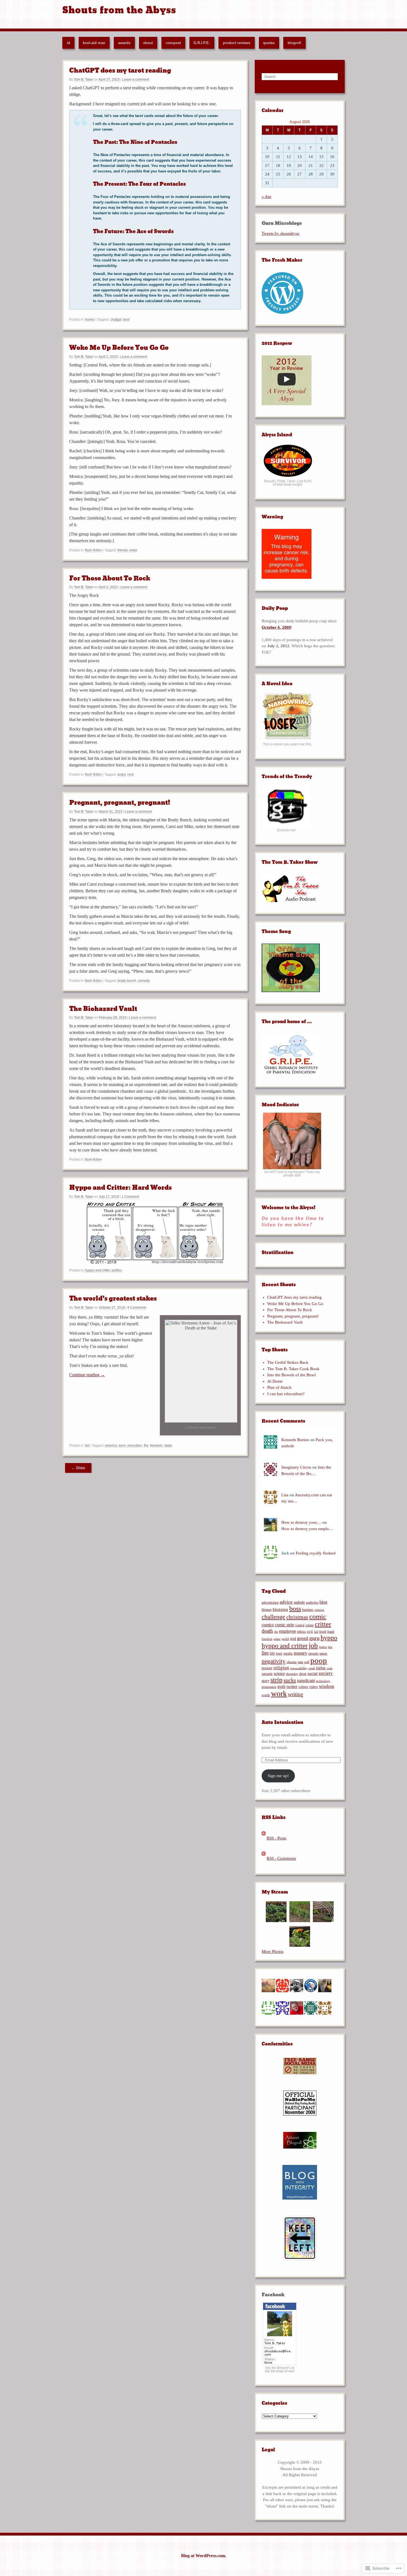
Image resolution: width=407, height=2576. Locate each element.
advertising (270, 1602)
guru (314, 1638)
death (267, 1631)
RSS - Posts (276, 1838)
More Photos (273, 1951)
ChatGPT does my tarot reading (120, 71)
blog (323, 1602)
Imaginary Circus (296, 1467)
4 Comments (137, 1308)
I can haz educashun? (286, 1394)
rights (321, 1668)
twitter (292, 1686)
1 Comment (130, 1197)
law (330, 1647)
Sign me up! (278, 1776)
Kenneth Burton (295, 1440)
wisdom (327, 1686)
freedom (156, 1446)
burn (122, 1446)
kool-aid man (94, 43)
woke (133, 550)
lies (265, 1653)
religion (281, 1668)
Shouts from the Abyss (119, 10)
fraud (331, 1632)
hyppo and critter (97, 1270)
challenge (273, 1617)
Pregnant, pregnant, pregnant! (120, 803)
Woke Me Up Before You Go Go (119, 348)
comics (268, 1625)
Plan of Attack (279, 1387)
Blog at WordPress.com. (204, 2556)
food (323, 1631)
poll (307, 1662)
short (303, 1674)
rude (330, 1668)
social (313, 1673)
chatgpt (116, 320)
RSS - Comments (281, 1858)
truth (281, 1686)
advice (286, 1602)
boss (295, 1609)
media (288, 1653)
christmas (297, 1617)
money (301, 1653)
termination (269, 1687)
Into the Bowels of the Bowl (291, 1375)
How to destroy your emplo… (307, 1529)
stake (168, 1446)
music (323, 1653)
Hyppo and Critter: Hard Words (120, 1188)
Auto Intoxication (283, 1722)
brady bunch (127, 981)
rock (131, 774)
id (68, 43)
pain (300, 1662)
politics (117, 1270)
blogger (267, 1610)
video (314, 1687)
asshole (299, 1602)
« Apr (266, 197)
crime (310, 1625)
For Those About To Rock (110, 578)
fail (87, 1446)
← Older (78, 1468)
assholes (312, 1602)
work (279, 1694)
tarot (126, 320)
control (300, 1625)
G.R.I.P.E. (202, 43)
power (267, 1668)
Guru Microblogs (282, 223)
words (266, 1695)
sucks (290, 1680)
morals (313, 1653)
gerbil (285, 1639)
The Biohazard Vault (103, 1009)
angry (122, 774)
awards (124, 43)
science (279, 1674)
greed (303, 1638)
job (313, 1646)
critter (323, 1624)
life (272, 1653)
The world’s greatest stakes (113, 1299)
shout (148, 43)
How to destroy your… (301, 1522)
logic (279, 1653)
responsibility (299, 1668)
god (293, 1639)
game (277, 1639)
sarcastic (267, 1674)
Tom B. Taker (84, 80)
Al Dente (275, 1381)
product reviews (237, 43)
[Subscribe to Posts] (264, 1838)
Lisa (285, 1495)
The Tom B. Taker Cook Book (293, 1369)
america (111, 1446)
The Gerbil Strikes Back (288, 1362)
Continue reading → (87, 1375)
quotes (269, 43)
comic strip (284, 1625)
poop (319, 1660)
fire (146, 1446)
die (276, 1632)
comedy (144, 981)
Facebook (273, 2295)
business (308, 1610)
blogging (280, 1609)
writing (296, 1694)
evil (310, 1632)
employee (288, 1631)
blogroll (294, 43)
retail (312, 1668)
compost (173, 43)
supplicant (306, 1681)
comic (318, 1616)
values (303, 1687)
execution (135, 1446)
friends (123, 550)
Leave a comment (136, 80)
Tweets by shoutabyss (280, 233)
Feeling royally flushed (316, 1553)
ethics (302, 1632)
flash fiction (93, 550)
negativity (274, 1661)
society (326, 1673)
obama (292, 1662)
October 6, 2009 (276, 627)
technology (323, 1681)
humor (90, 320)
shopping (292, 1674)
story (266, 1681)
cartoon (319, 1610)
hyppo (329, 1638)
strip (276, 1680)
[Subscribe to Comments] (264, 1858)
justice (323, 1647)
